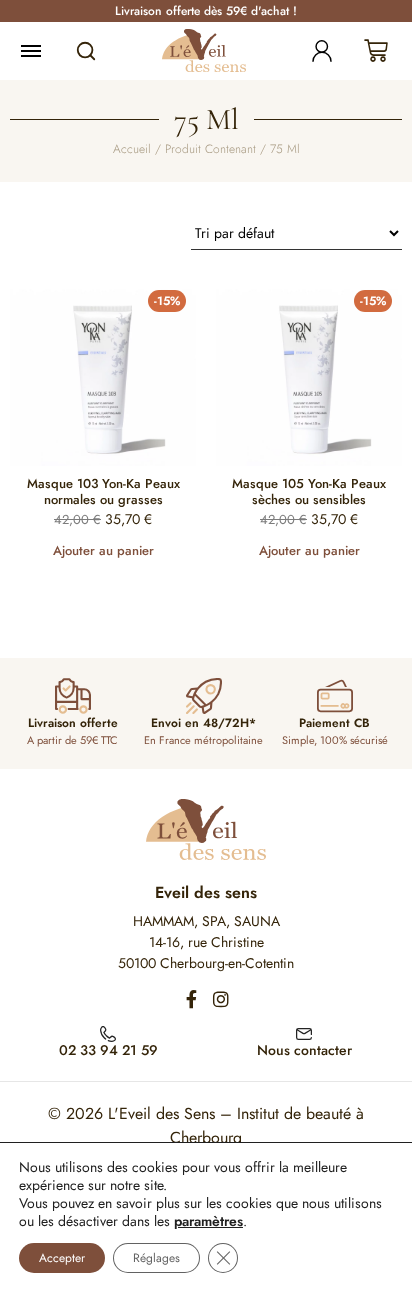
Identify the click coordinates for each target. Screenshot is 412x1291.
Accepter (62, 1258)
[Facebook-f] (191, 999)
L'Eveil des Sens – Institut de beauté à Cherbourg (236, 1125)
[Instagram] (221, 999)
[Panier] (376, 51)
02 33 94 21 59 (108, 1050)
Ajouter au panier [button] (103, 550)
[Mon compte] (322, 51)
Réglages (156, 1258)
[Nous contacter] (304, 1032)
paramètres (208, 1221)
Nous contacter (304, 1050)
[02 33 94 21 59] (108, 1032)
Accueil (132, 149)
